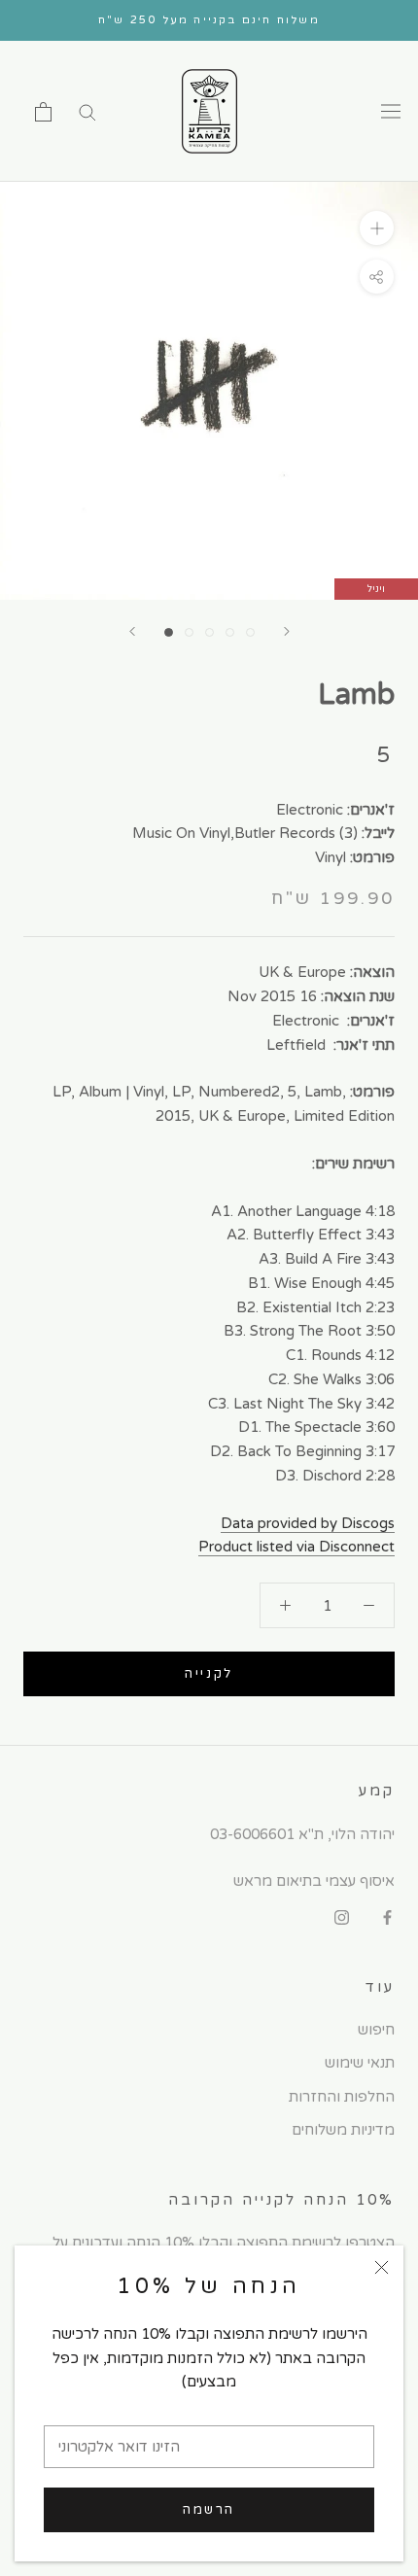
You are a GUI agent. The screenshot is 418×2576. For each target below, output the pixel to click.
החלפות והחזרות (342, 2097)
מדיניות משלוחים (343, 2130)
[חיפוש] (87, 111)
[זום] (377, 228)
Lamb (356, 695)
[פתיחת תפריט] (391, 112)
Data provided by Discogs (308, 1523)
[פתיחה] (43, 112)
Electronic (310, 810)
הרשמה (209, 2510)
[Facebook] (387, 1916)
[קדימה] (287, 631)
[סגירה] (382, 2267)
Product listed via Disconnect (296, 1547)
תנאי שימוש (360, 2063)
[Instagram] (342, 1916)
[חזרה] (132, 631)
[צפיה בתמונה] (169, 632)
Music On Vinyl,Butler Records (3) (245, 833)
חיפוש (376, 2030)
